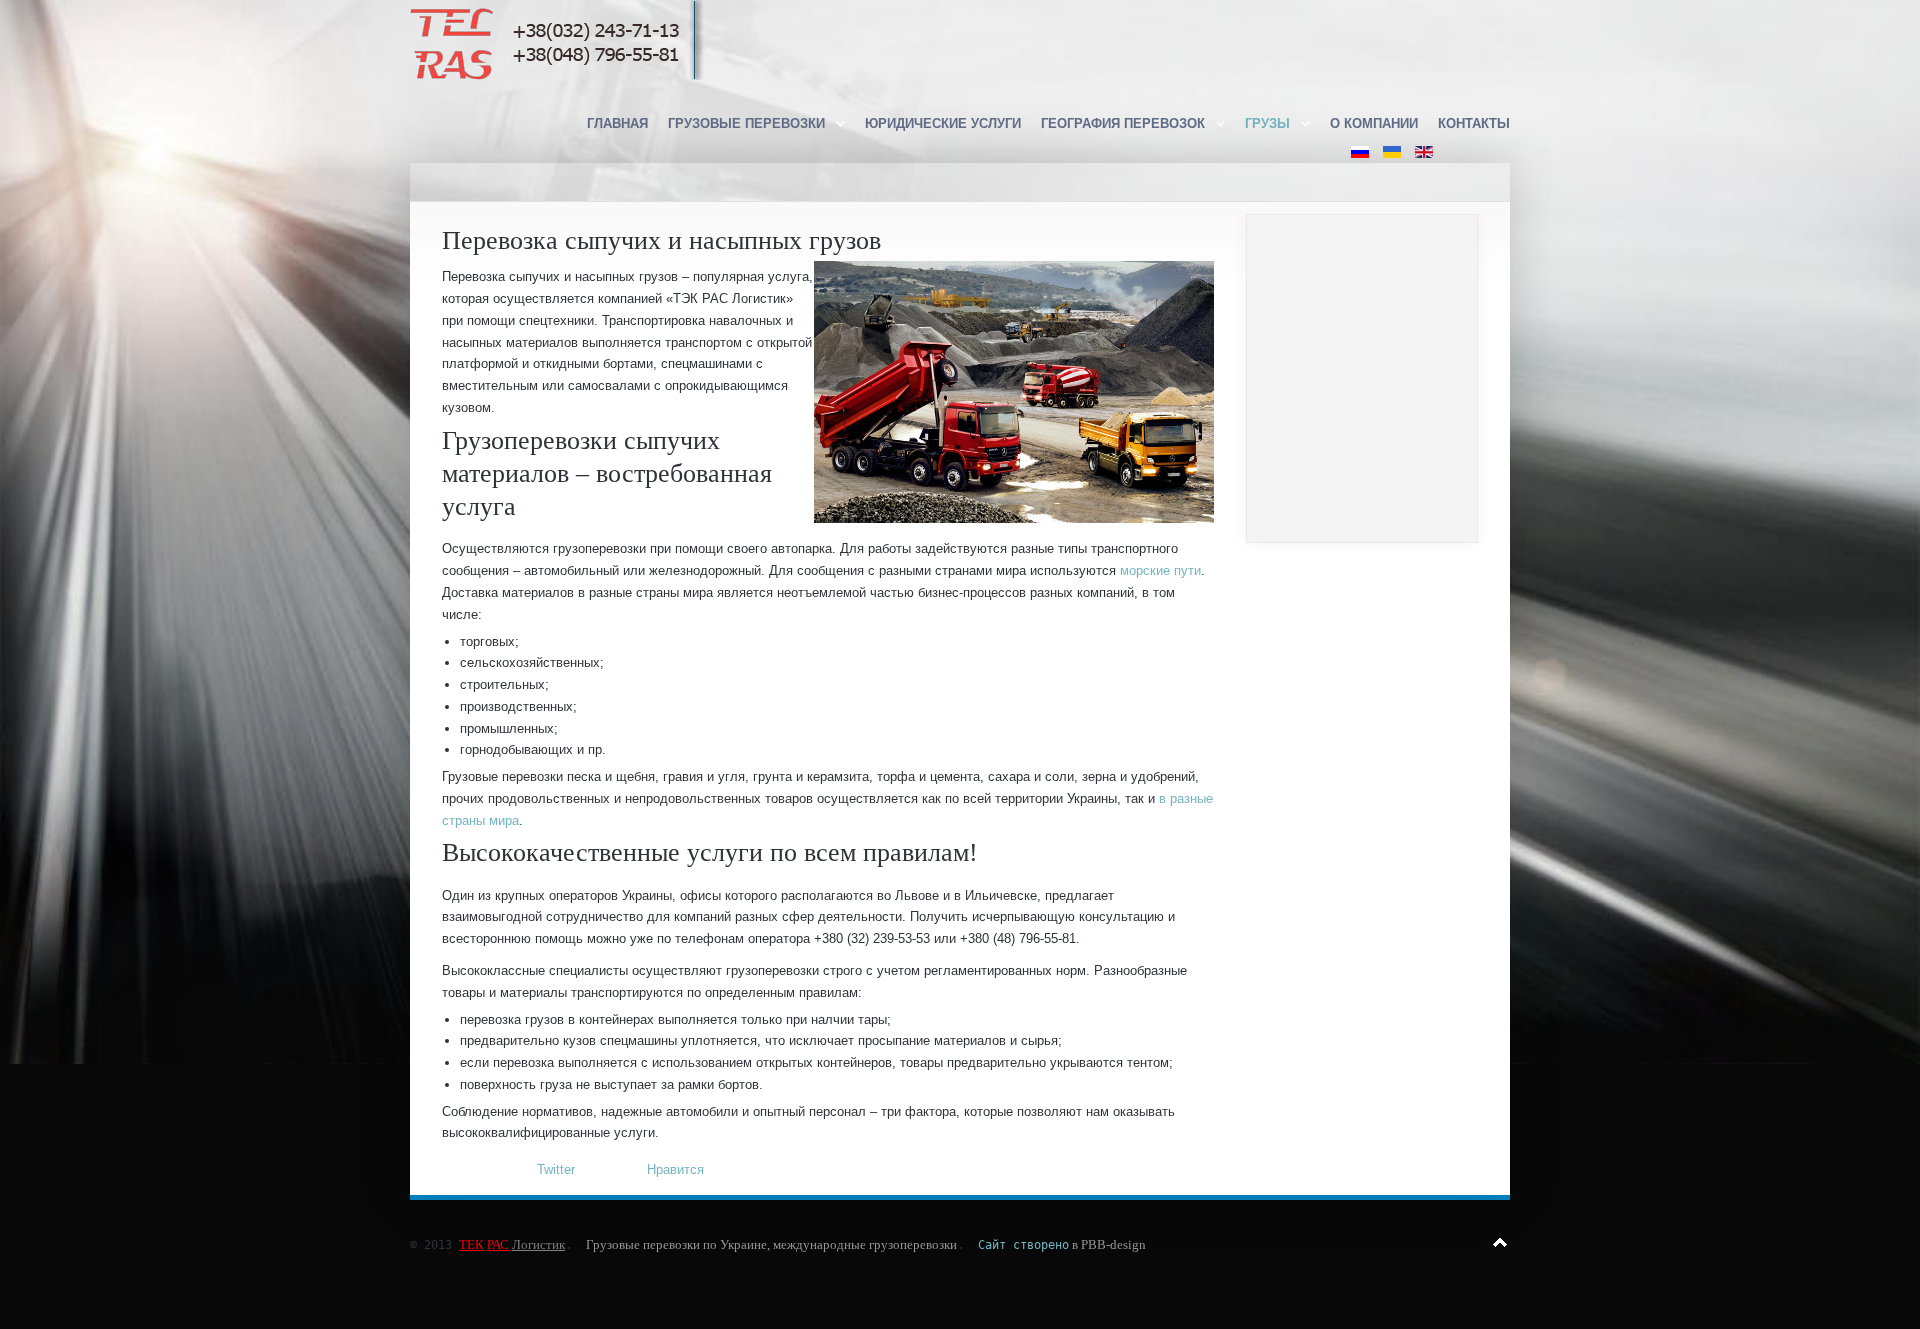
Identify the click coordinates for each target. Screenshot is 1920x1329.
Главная (617, 123)
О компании (1374, 123)
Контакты (1474, 123)
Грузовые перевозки (746, 123)
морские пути (1160, 570)
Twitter (556, 1169)
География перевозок (1123, 123)
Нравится (675, 1169)
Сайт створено (1023, 1245)
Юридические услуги (943, 123)
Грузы (1267, 123)
